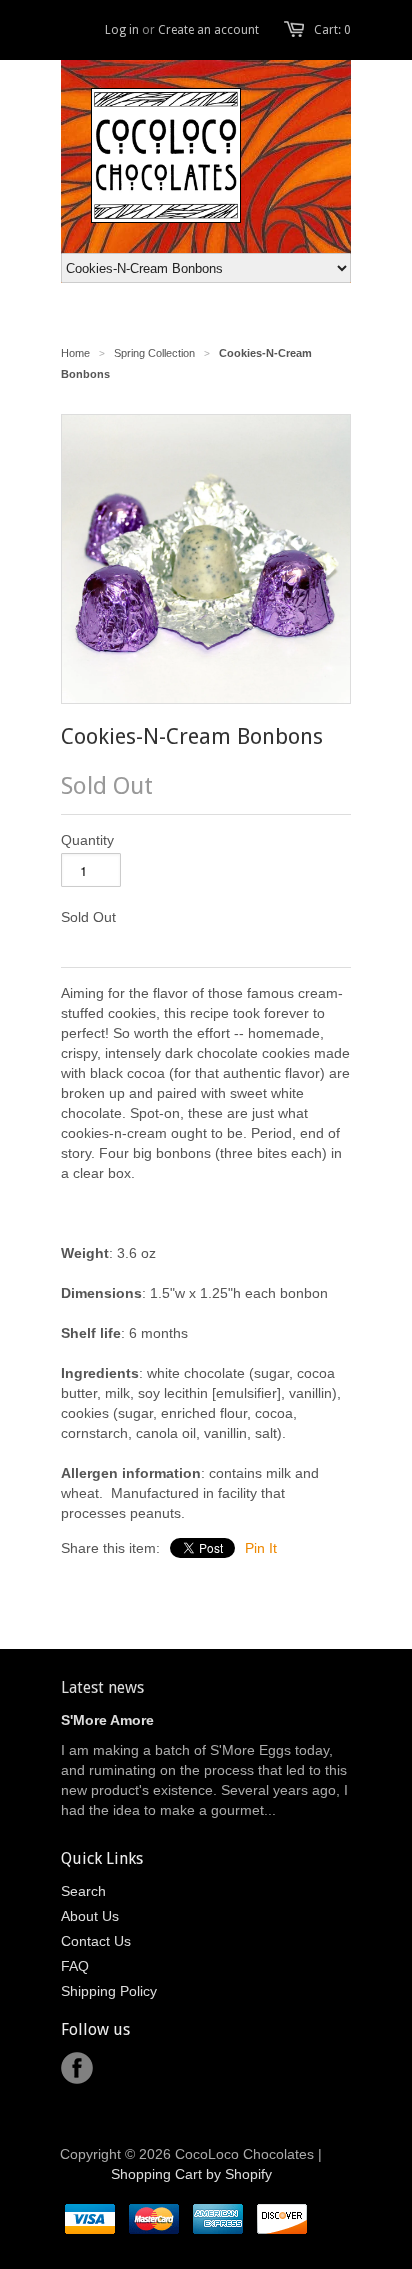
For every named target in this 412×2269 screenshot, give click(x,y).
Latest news (102, 1687)
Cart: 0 (332, 30)
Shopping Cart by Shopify (191, 2174)
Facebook (77, 2068)
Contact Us (96, 1941)
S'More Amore (107, 1720)
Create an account (208, 30)
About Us (90, 1916)
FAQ (75, 1966)
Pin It (261, 1548)
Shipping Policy (109, 1991)
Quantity (87, 840)
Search (83, 1891)
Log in (122, 30)
